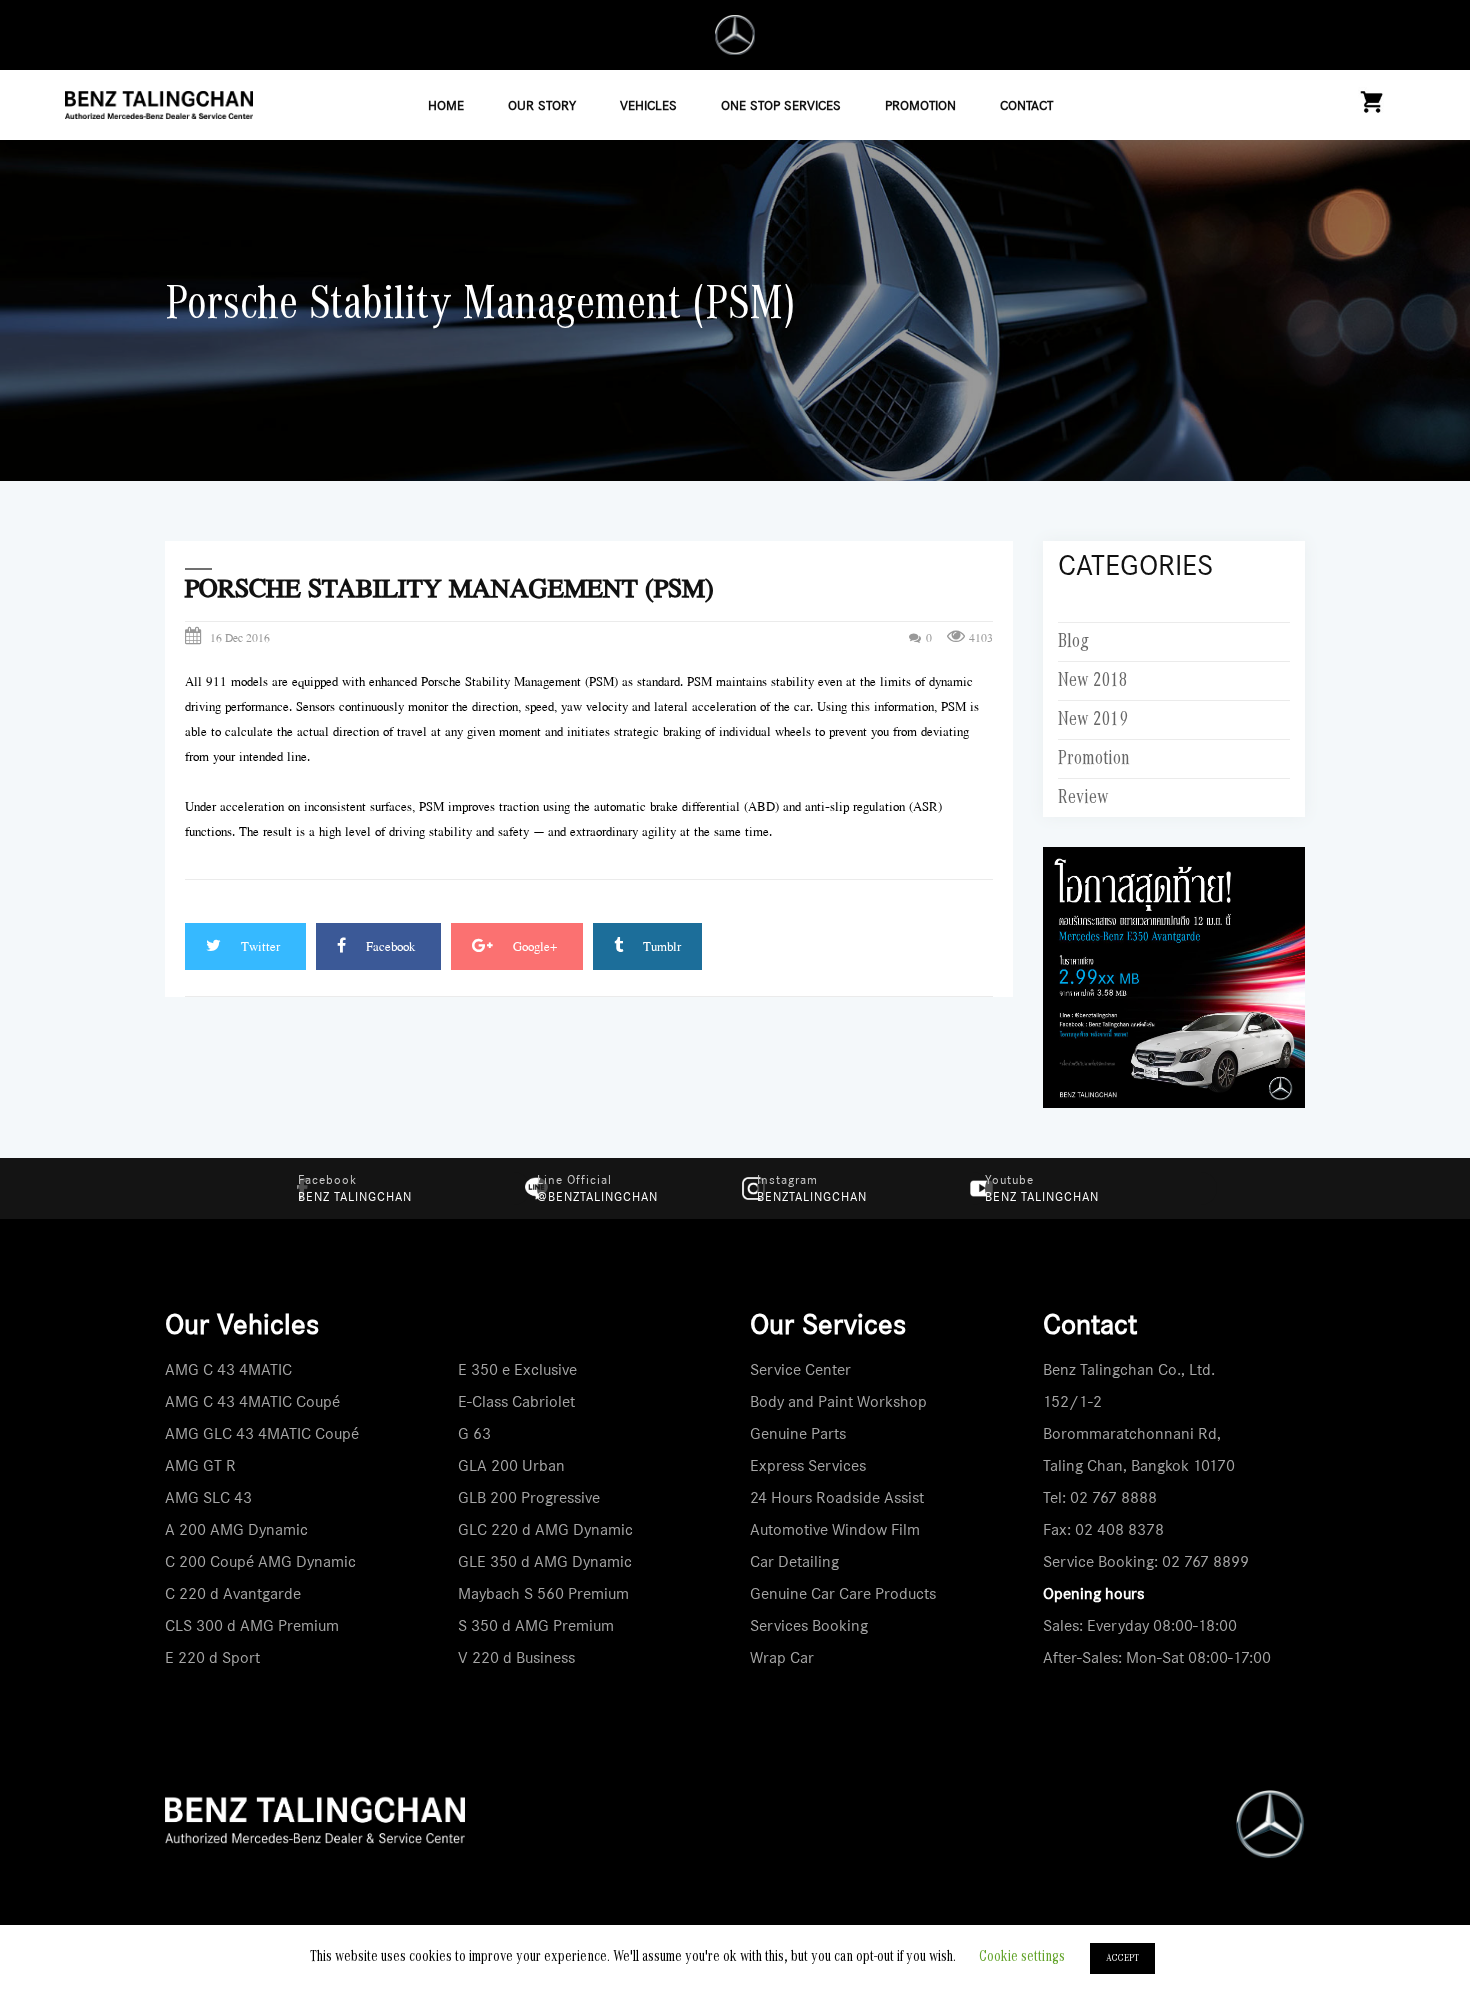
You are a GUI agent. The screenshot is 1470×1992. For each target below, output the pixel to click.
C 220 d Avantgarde (233, 1593)
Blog (1073, 642)
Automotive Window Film (835, 1529)
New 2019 (1093, 720)
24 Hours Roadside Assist (837, 1497)
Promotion (1094, 759)
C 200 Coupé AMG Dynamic (260, 1561)
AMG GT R (200, 1465)
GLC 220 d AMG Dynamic (545, 1529)
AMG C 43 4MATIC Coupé (252, 1401)
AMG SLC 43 (208, 1497)
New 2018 (1092, 681)
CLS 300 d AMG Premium (252, 1625)
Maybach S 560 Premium (543, 1593)
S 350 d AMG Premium (536, 1625)
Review (1083, 798)
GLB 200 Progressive (529, 1497)
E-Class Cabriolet (516, 1401)
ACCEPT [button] (1122, 1958)
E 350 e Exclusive (517, 1369)
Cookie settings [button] (1022, 1957)
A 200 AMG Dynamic (236, 1529)
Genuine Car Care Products (843, 1593)
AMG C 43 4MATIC (228, 1369)
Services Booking (809, 1625)
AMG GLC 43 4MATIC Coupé (262, 1433)
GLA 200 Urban (511, 1465)
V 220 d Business (516, 1657)
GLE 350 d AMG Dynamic (545, 1561)
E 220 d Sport (212, 1657)
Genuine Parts (798, 1433)
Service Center (800, 1369)
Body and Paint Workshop (838, 1401)
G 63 (474, 1433)
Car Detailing (794, 1561)
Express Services (808, 1465)
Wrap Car (782, 1657)
